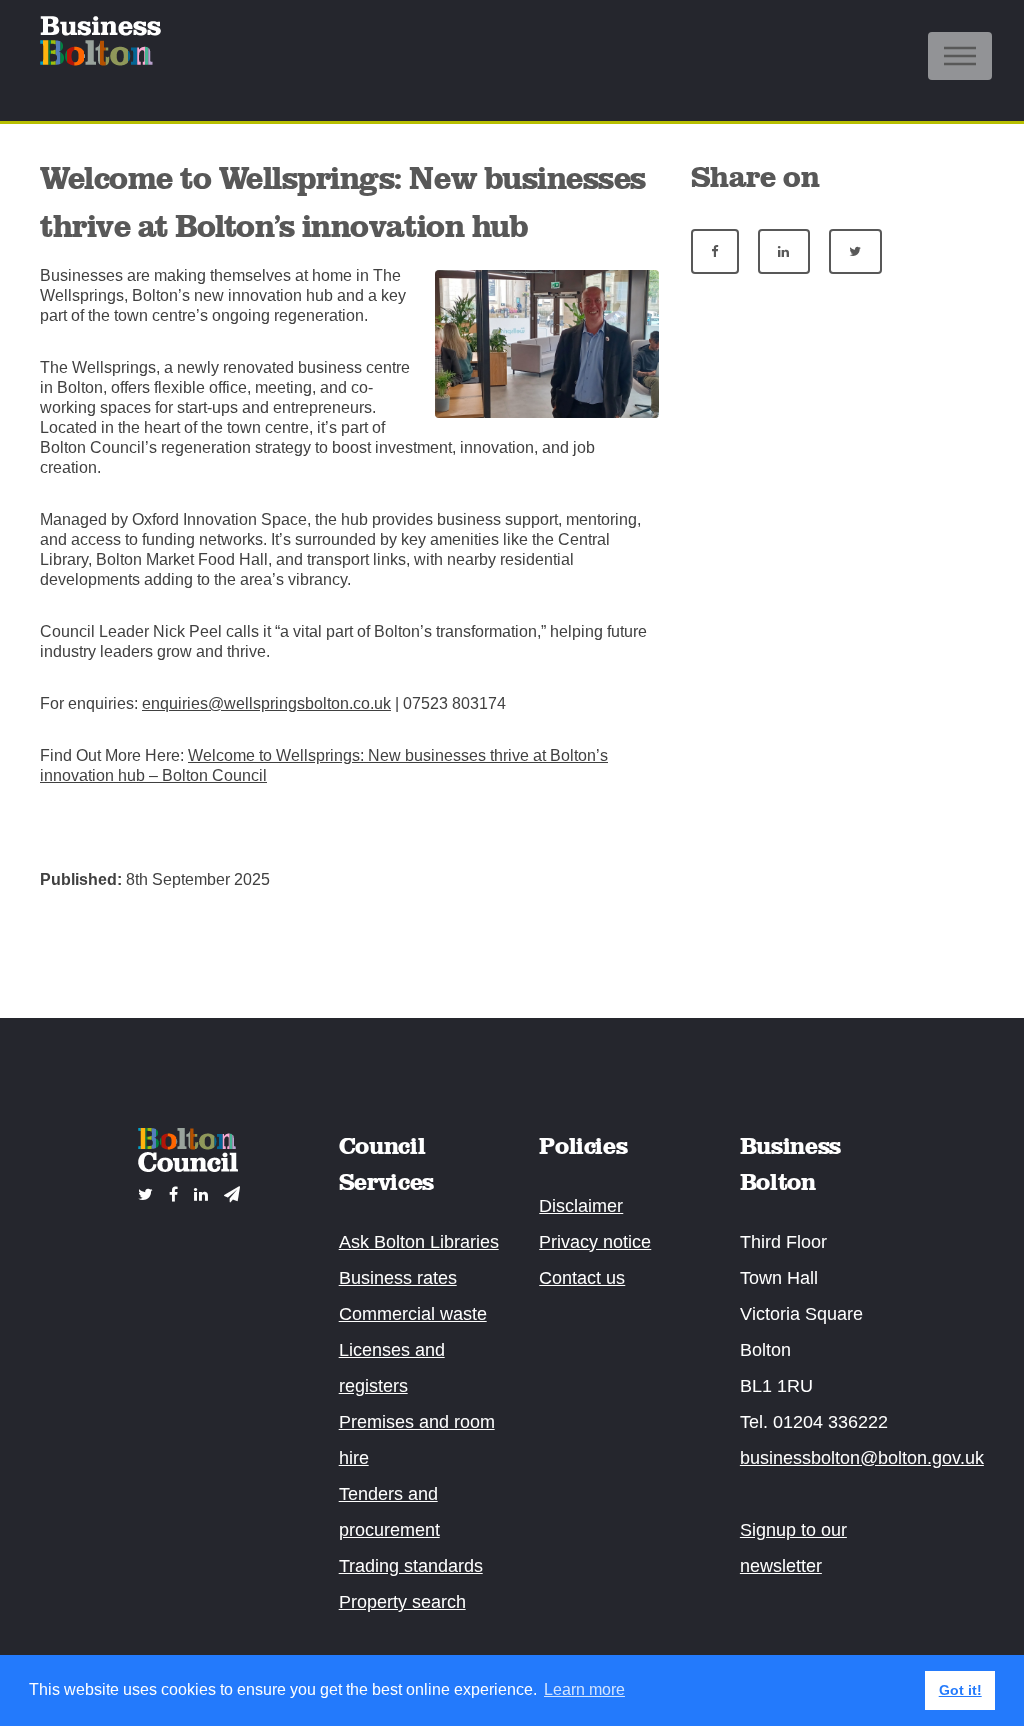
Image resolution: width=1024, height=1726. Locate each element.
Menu (960, 56)
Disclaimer (581, 1206)
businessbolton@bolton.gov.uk (862, 1458)
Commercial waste (413, 1314)
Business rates (398, 1278)
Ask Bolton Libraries (419, 1242)
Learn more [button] (584, 1689)
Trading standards (411, 1566)
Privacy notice (595, 1242)
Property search (402, 1602)
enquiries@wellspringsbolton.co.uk (266, 703)
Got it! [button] (960, 1690)
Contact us (582, 1278)
